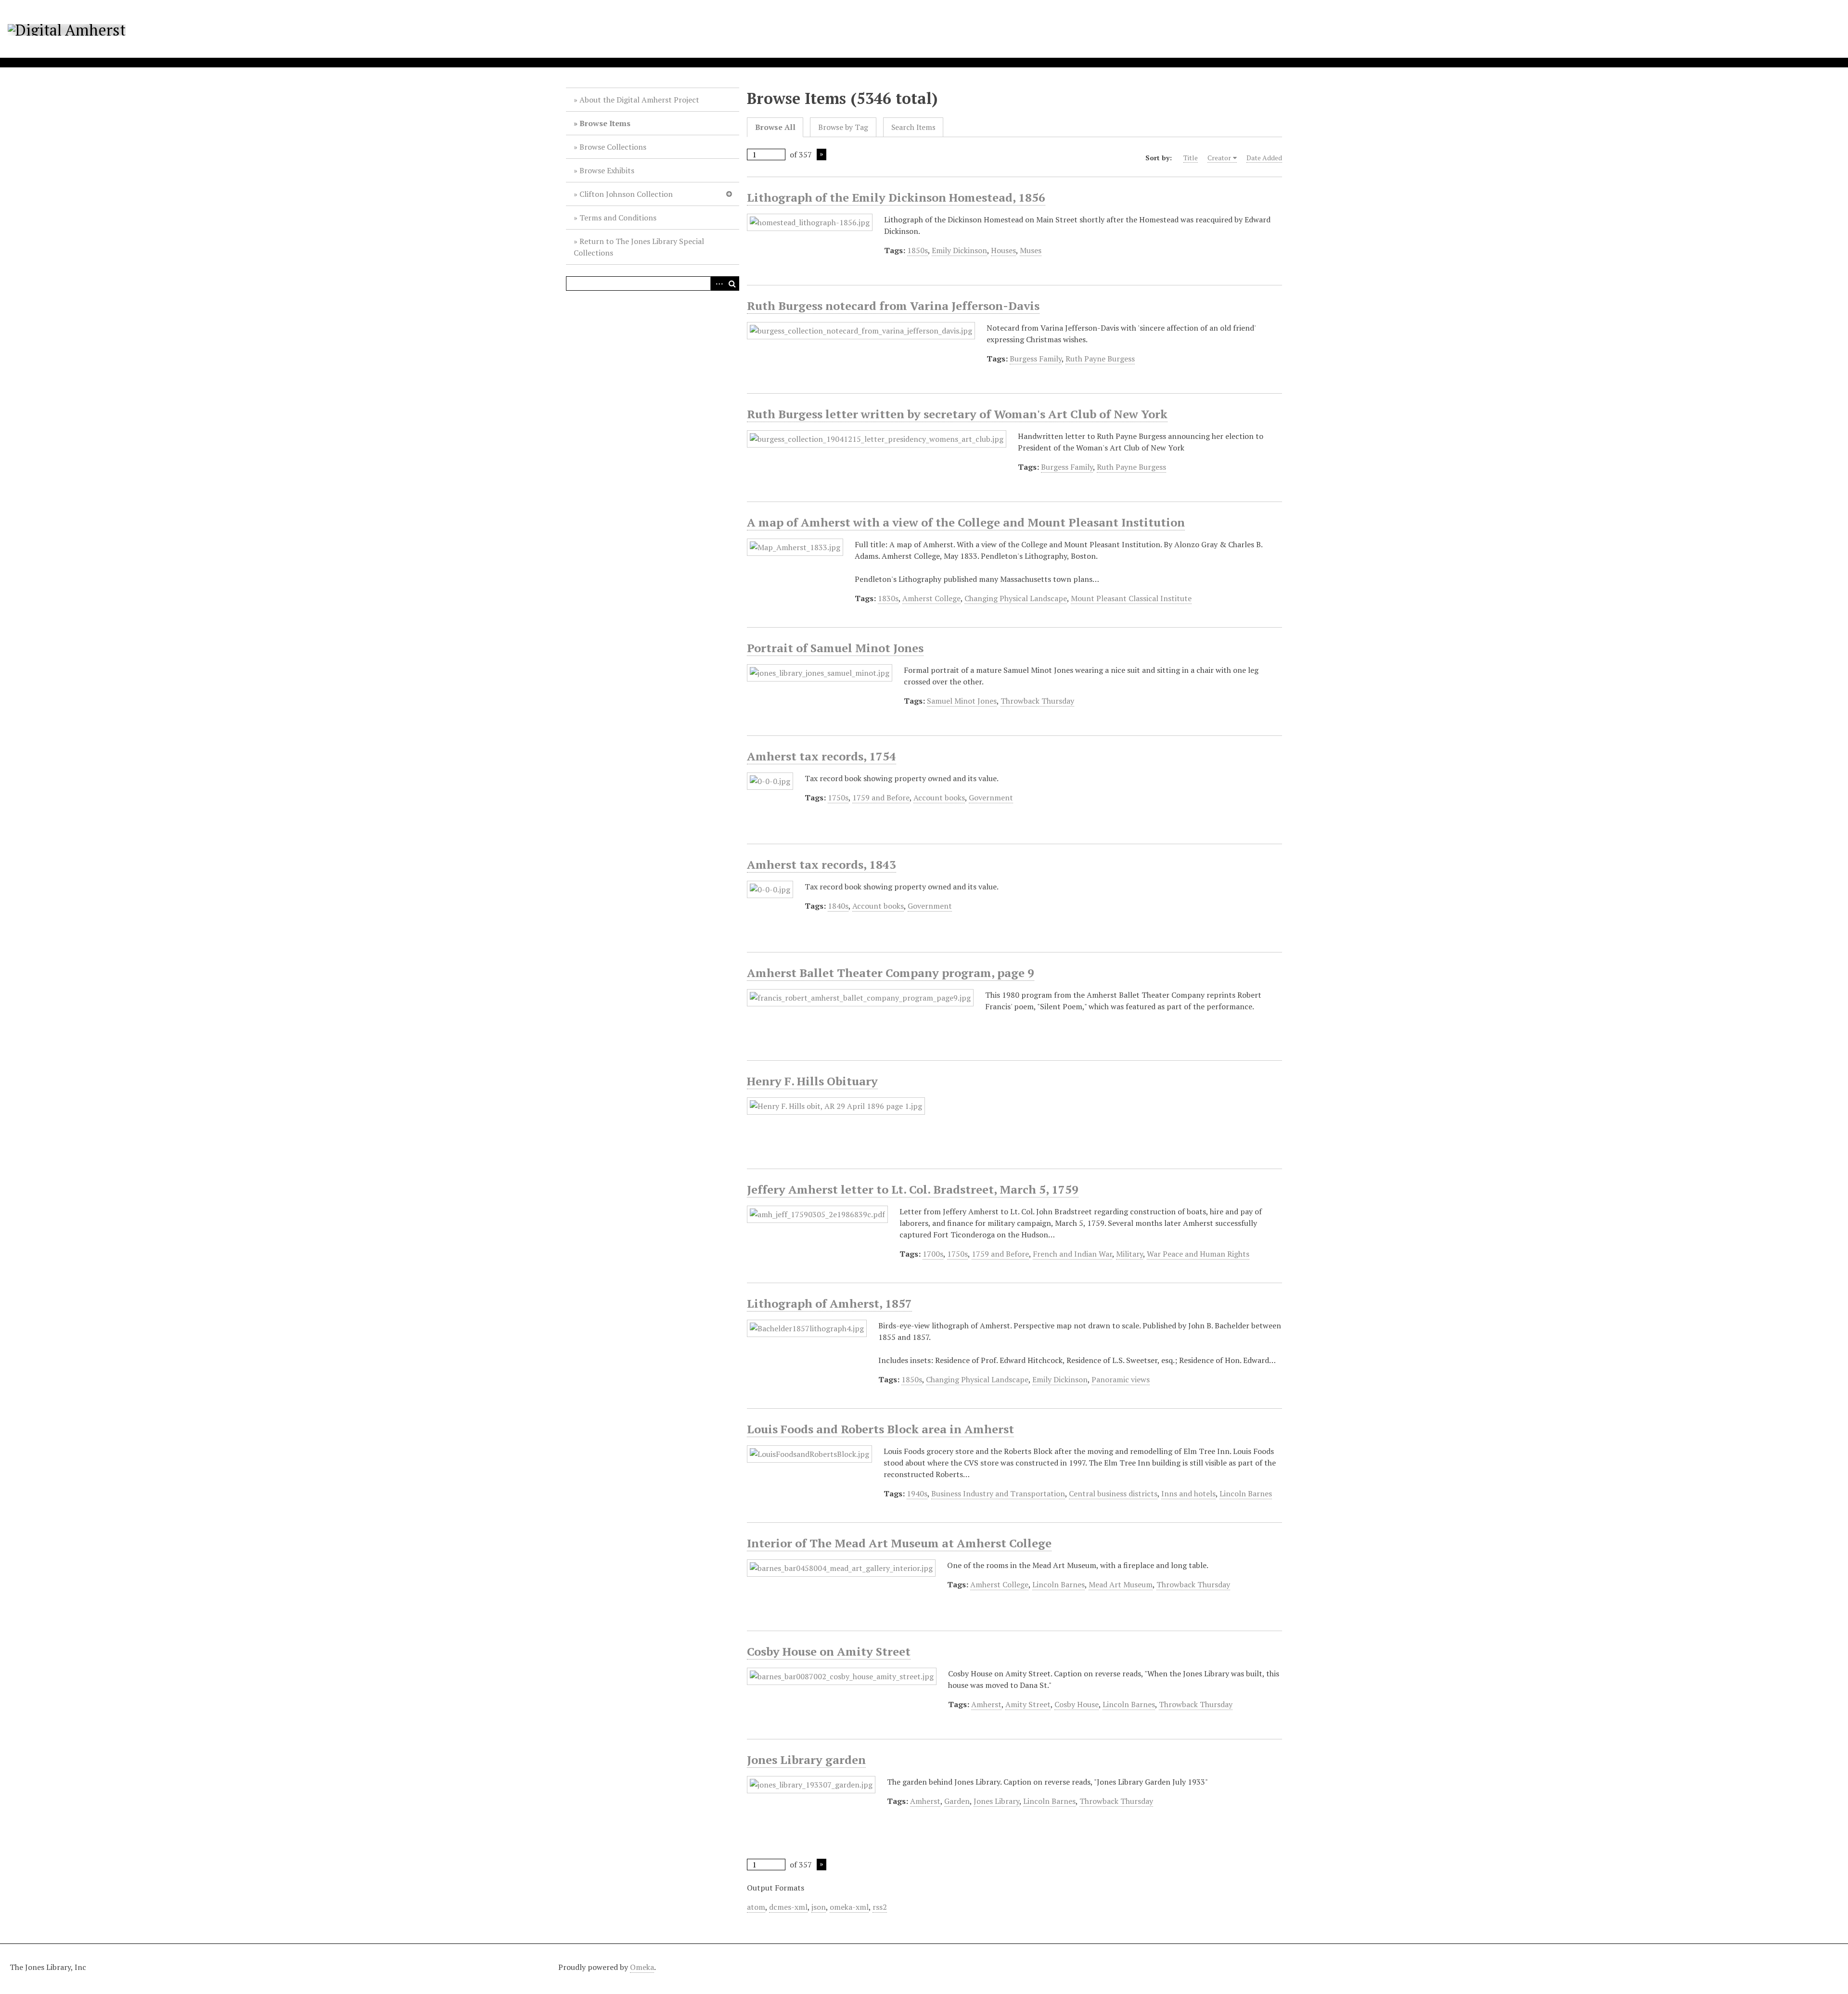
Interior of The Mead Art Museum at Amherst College (899, 1543)
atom (756, 1907)
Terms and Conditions (618, 218)
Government (991, 798)
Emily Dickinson (959, 250)
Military (1129, 1254)
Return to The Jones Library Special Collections (639, 247)
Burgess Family (1036, 359)
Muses (1031, 250)
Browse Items (605, 123)
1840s (838, 906)
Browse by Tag (843, 127)
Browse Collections (613, 147)
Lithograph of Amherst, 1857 (829, 1303)
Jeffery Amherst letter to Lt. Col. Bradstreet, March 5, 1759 (913, 1189)
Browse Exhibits (607, 170)
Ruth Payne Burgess (1100, 359)
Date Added (1264, 158)
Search (732, 283)
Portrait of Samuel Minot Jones (835, 648)
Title (1191, 158)
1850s (918, 250)
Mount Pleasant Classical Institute (1131, 598)
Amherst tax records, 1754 (821, 756)
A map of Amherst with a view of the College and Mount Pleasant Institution (966, 522)
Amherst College (931, 598)
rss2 (880, 1907)
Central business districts (1113, 1493)
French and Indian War (1072, 1254)
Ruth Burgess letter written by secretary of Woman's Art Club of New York (957, 414)
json (819, 1907)
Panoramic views (1121, 1379)
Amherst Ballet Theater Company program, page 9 (891, 973)
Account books (939, 798)
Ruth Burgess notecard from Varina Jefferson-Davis (893, 306)
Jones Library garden (806, 1760)
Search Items (913, 127)
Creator (1219, 158)
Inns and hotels (1188, 1493)
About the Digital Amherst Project (639, 100)
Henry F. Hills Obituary (812, 1081)
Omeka (642, 1967)
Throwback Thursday (1037, 701)
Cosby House (1077, 1704)
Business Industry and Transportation (998, 1493)
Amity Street (1028, 1704)
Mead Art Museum (1121, 1584)
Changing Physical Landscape (1016, 598)
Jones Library (996, 1801)
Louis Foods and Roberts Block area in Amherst (880, 1429)
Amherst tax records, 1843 (821, 864)
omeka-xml (849, 1907)
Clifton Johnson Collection (626, 194)
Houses (1003, 250)
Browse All (775, 127)
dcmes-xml (788, 1907)
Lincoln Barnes (1246, 1493)
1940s (917, 1493)
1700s (933, 1254)
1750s (838, 798)
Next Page (821, 154)
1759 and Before (881, 798)
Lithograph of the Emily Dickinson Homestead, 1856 (896, 197)
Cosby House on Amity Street (829, 1651)
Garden (957, 1801)
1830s (888, 598)
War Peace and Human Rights (1198, 1254)
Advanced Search (718, 283)
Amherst (986, 1704)
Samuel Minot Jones (962, 701)
